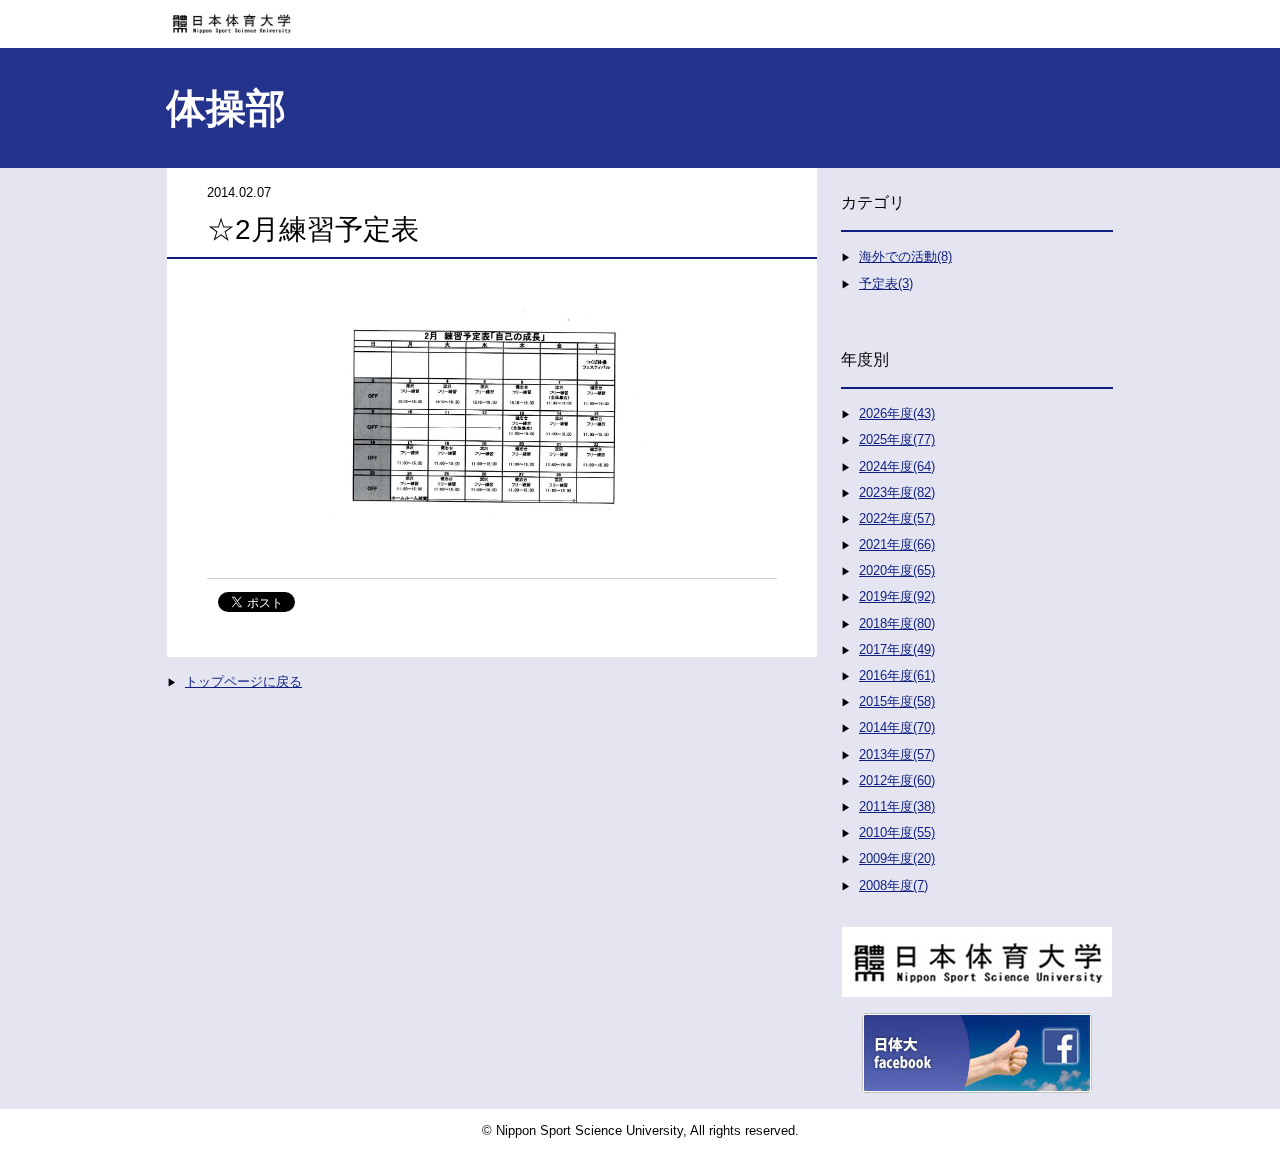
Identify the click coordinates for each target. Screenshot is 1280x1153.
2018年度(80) (897, 623)
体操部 (226, 108)
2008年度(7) (893, 885)
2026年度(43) (897, 413)
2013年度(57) (897, 754)
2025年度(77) (897, 439)
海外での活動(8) (905, 256)
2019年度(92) (897, 596)
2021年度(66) (897, 544)
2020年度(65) (897, 570)
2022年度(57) (897, 518)
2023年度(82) (897, 492)
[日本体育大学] (640, 17)
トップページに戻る (243, 681)
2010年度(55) (897, 832)
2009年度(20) (897, 858)
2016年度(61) (897, 675)
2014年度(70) (897, 727)
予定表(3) (886, 283)
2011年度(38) (897, 806)
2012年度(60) (897, 780)
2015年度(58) (897, 701)
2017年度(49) (897, 649)
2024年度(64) (897, 466)
